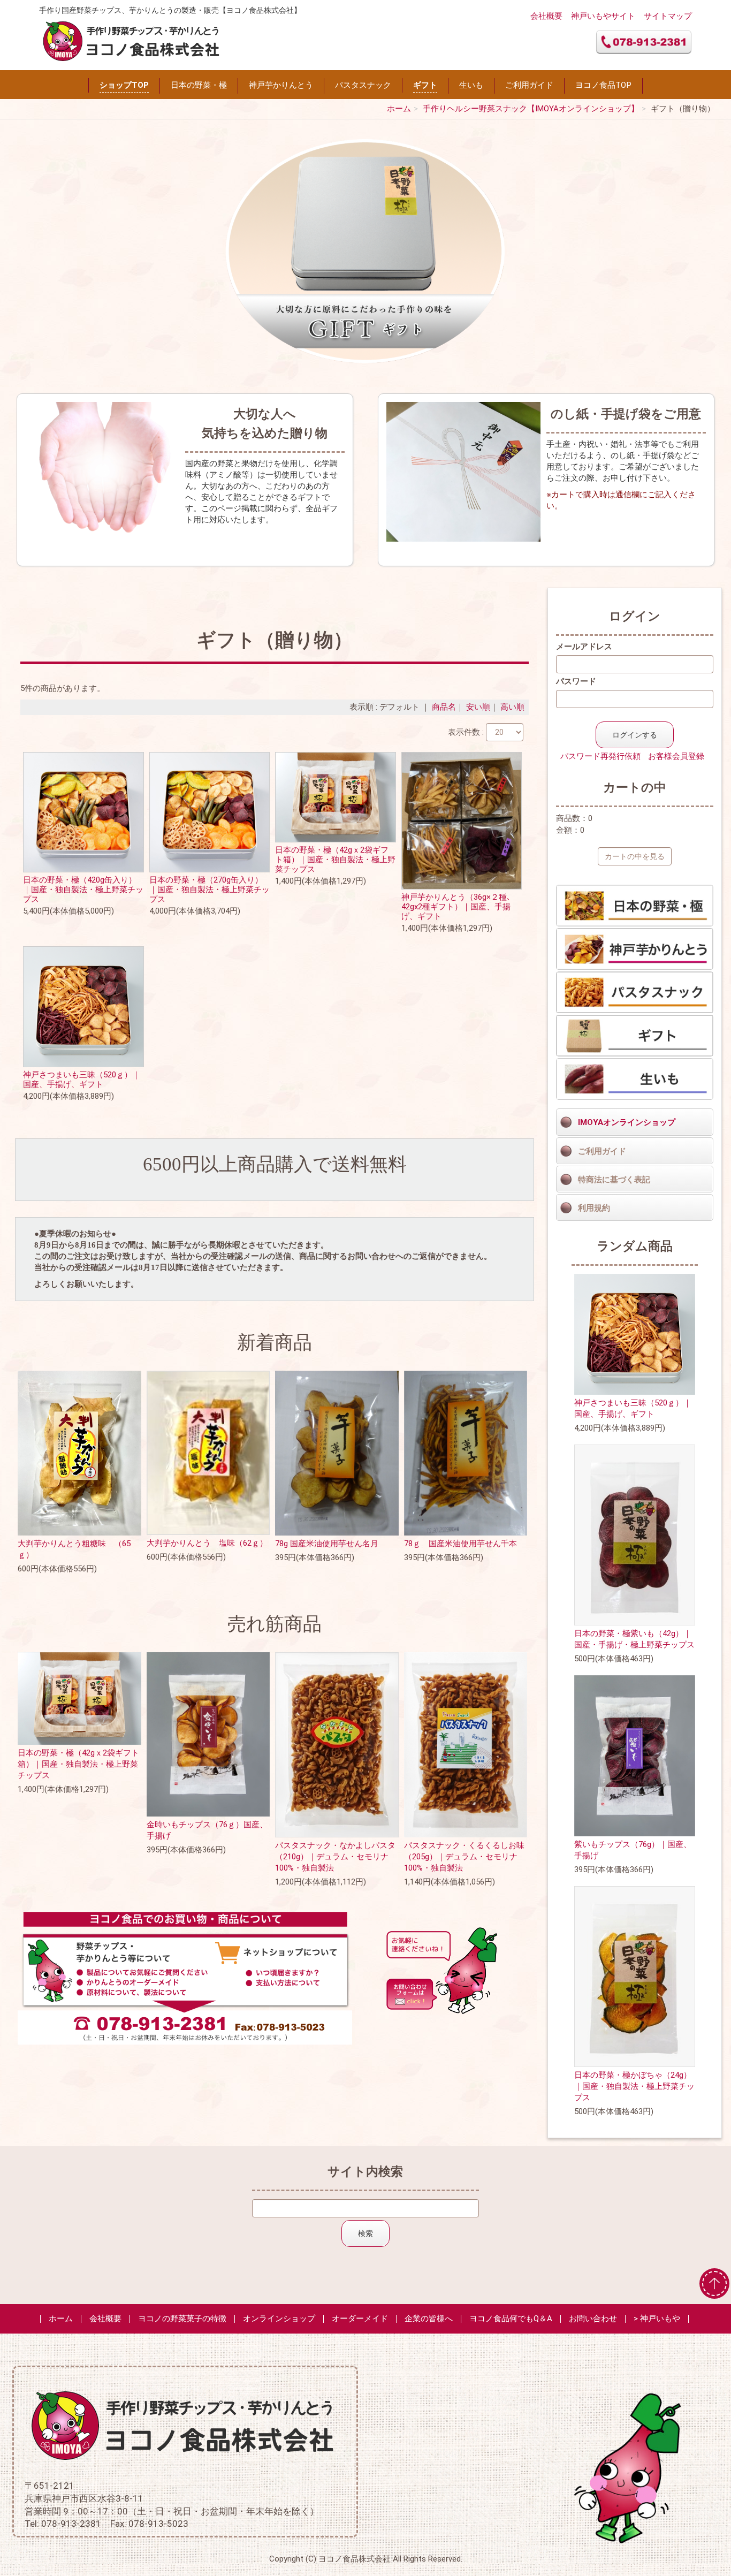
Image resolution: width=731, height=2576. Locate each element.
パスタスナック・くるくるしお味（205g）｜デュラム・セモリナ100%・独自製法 (464, 1857)
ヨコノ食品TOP (603, 85)
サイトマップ (668, 16)
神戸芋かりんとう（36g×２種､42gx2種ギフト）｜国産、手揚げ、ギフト (456, 907)
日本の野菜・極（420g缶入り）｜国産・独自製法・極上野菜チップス (83, 890)
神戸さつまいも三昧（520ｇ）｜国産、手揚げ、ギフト (82, 1080)
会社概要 (546, 16)
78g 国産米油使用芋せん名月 (327, 1544)
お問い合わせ (593, 2319)
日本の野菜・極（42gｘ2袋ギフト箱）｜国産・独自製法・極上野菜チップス (335, 860)
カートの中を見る (635, 856)
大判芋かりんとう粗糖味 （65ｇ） (74, 1549)
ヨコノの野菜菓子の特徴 (182, 2319)
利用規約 (594, 1208)
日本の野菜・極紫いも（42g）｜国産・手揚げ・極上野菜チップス (634, 1639)
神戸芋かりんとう (281, 85)
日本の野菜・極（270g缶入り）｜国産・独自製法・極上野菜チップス (210, 890)
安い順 (478, 707)
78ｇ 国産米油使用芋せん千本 (460, 1544)
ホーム (399, 109)
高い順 (512, 707)
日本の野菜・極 (199, 85)
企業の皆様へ (429, 2319)
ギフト (425, 85)
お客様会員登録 (676, 756)
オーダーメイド (360, 2319)
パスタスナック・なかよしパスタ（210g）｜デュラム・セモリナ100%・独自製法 (335, 1857)
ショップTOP (124, 85)
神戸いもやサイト (603, 16)
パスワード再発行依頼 (600, 756)
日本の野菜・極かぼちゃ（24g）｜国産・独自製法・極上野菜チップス (634, 2086)
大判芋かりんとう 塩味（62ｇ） (207, 1543)
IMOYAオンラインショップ (627, 1122)
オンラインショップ (279, 2319)
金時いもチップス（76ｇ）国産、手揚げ (207, 1830)
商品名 (444, 707)
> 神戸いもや (657, 2319)
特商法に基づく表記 (614, 1180)
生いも (471, 85)
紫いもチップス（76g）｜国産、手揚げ (633, 1850)
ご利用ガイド (529, 85)
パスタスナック (363, 85)
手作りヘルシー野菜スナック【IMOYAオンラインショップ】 (531, 109)
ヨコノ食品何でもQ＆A (511, 2319)
